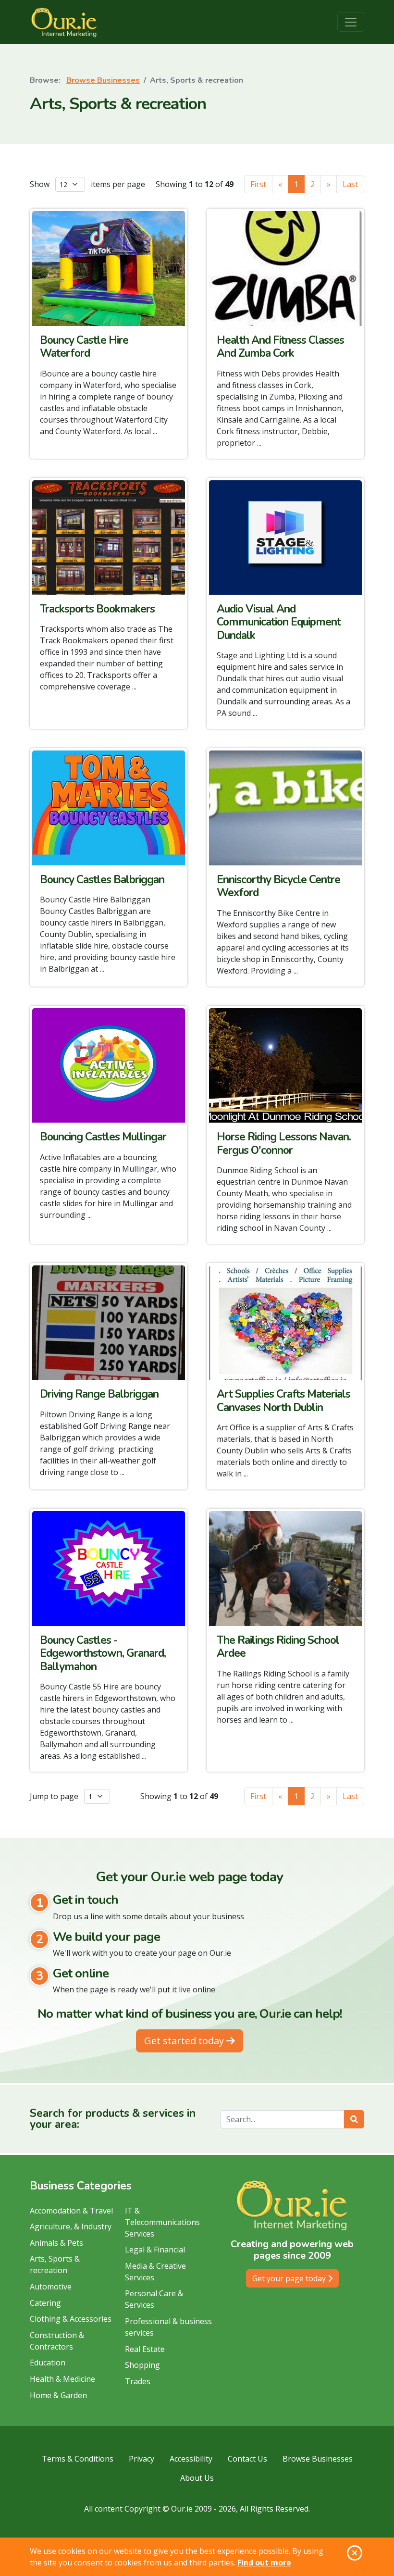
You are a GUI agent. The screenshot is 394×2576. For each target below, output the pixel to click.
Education (48, 2363)
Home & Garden (58, 2395)
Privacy (142, 2459)
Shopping (142, 2365)
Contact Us (247, 2459)
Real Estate (145, 2349)
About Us (197, 2478)
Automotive (51, 2287)
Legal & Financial (155, 2250)
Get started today (185, 2041)
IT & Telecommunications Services (162, 2222)
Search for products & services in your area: (113, 2119)
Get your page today (290, 2278)
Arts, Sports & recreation (55, 2264)
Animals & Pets (56, 2243)
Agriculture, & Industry (71, 2226)
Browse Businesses (103, 80)
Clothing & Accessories (71, 2319)
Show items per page (87, 184)
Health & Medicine (62, 2379)
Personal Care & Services (154, 2299)
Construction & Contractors (57, 2341)
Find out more (264, 2563)
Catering (45, 2303)
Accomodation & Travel (71, 2211)
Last (350, 184)
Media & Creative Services (155, 2272)
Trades (138, 2381)
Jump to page (55, 1796)
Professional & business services (168, 2327)
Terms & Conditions (78, 2459)
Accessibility (191, 2459)
